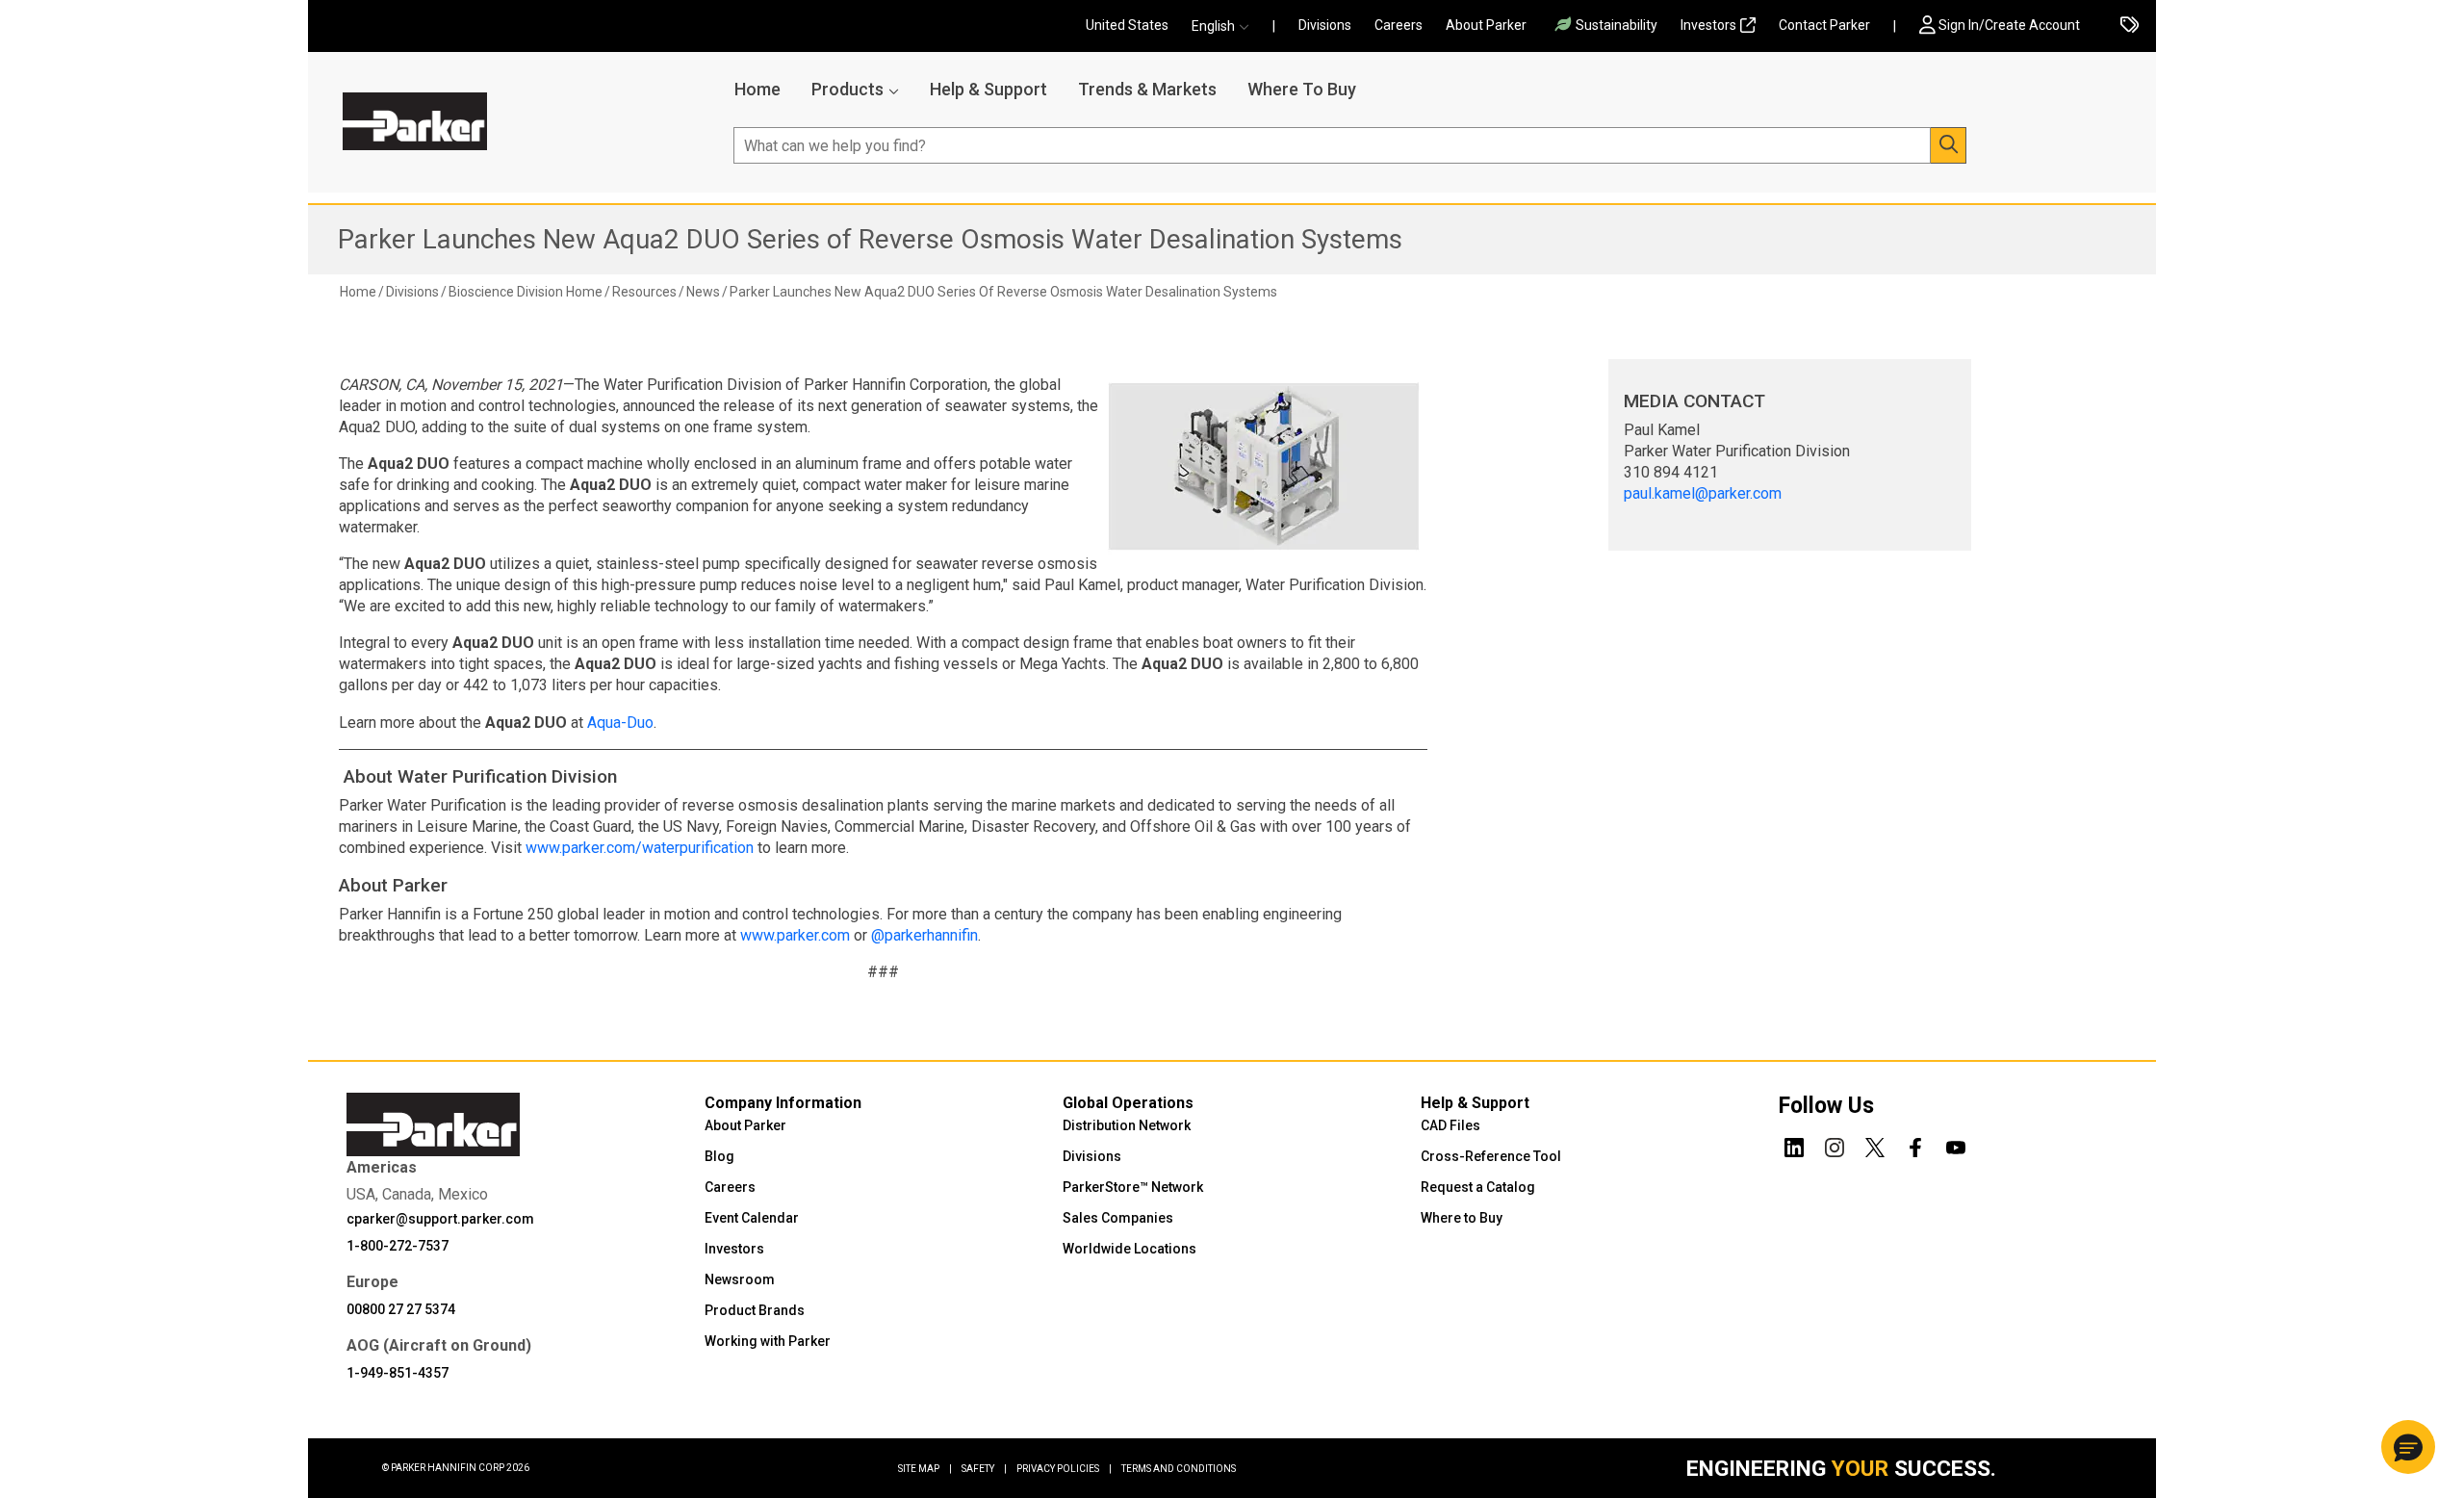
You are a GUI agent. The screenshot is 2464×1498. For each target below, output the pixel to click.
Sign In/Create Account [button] (2009, 25)
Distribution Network (1127, 1125)
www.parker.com (795, 935)
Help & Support (988, 89)
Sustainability (1617, 25)
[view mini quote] (2130, 26)
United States (1127, 25)
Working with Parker (768, 1341)
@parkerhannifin (924, 935)
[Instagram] (1835, 1145)
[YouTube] (1956, 1145)
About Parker (1486, 25)
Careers (1399, 25)
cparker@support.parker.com (440, 1219)
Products (847, 89)
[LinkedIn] (1794, 1145)
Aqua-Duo (620, 723)
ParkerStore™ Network (1133, 1187)
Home (757, 89)
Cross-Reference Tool (1491, 1156)
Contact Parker (1824, 25)
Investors (1708, 25)
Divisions (1325, 25)
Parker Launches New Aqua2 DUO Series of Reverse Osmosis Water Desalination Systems (870, 239)
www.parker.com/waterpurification (640, 848)
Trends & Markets (1147, 89)
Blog (719, 1156)
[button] (1226, 26)
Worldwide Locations (1129, 1249)
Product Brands (755, 1310)
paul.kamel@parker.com (1703, 493)
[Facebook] (1915, 1145)
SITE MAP (925, 1469)
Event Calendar (752, 1218)
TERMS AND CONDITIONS (1179, 1469)
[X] (1875, 1145)
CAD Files (1450, 1125)
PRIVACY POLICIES (1064, 1469)
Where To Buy (1302, 89)
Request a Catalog (1478, 1187)
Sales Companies (1118, 1218)
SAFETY (984, 1469)
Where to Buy (1462, 1218)
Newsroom (740, 1279)
